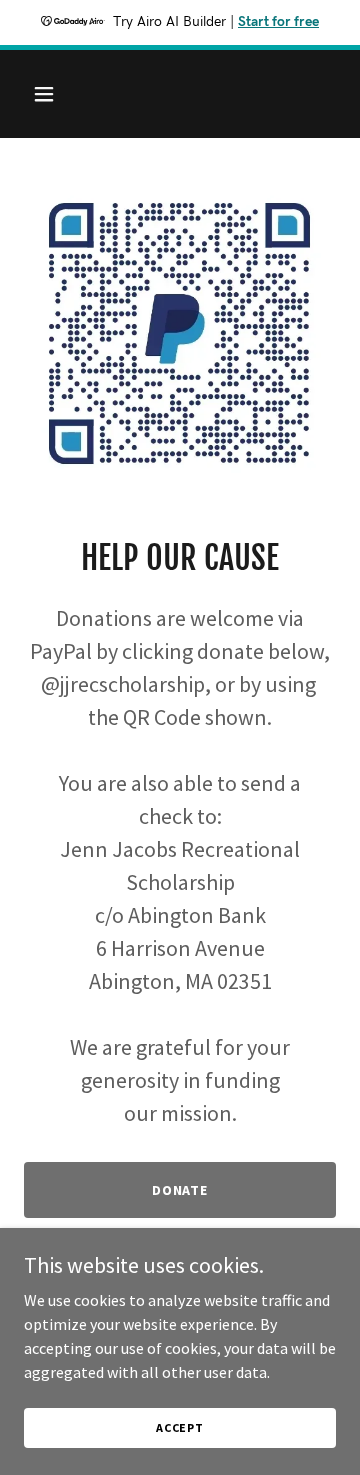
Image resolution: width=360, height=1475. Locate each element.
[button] (59, 94)
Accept (180, 1427)
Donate (180, 1190)
